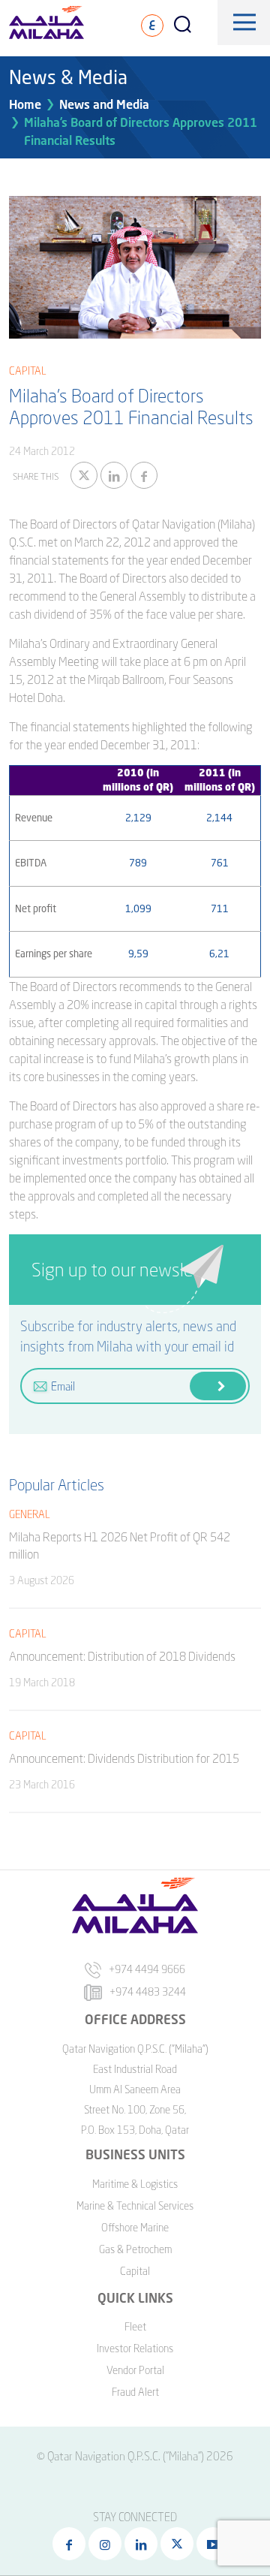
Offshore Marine (135, 2227)
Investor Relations (135, 2348)
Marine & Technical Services (135, 2205)
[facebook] (144, 475)
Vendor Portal (135, 2370)
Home (25, 104)
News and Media (104, 104)
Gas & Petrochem (135, 2249)
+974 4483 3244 (148, 1992)
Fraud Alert (135, 2392)
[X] (84, 475)
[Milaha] (46, 23)
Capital (135, 2271)
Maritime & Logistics (135, 2184)
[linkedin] (114, 475)
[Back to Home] (32, 2508)
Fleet (135, 2326)
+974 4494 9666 (147, 1969)
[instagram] (105, 2544)
